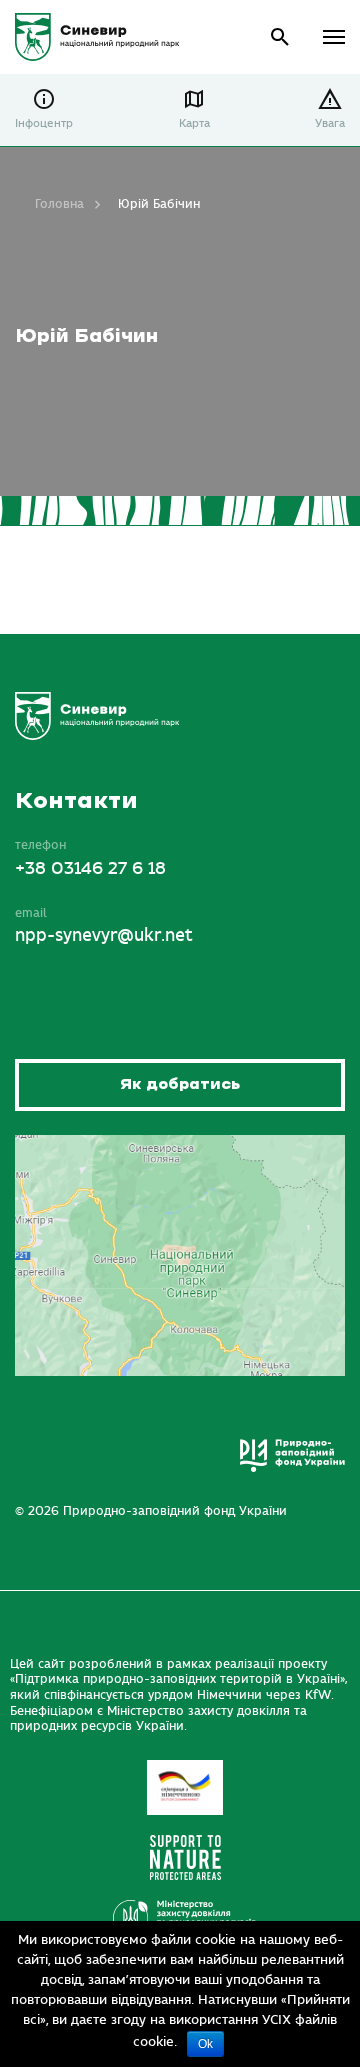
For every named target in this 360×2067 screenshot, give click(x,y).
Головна (59, 204)
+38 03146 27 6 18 (90, 869)
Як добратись (180, 1084)
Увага (330, 123)
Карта (194, 123)
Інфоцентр (44, 123)
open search (280, 37)
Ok (205, 2044)
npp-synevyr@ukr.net (104, 936)
